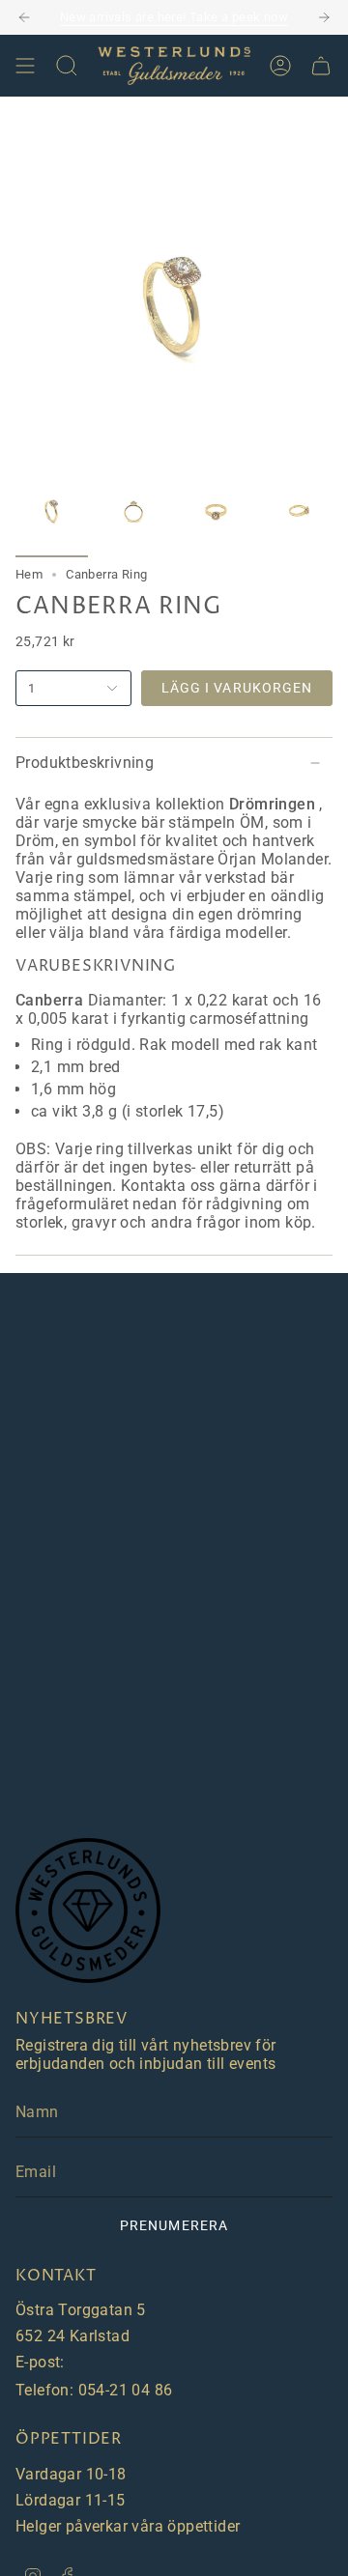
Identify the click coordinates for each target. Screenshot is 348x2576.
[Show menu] (25, 66)
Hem (29, 574)
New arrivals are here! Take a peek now (174, 17)
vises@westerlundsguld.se (163, 2362)
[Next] (324, 17)
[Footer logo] (88, 1911)
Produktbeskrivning (85, 763)
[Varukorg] (321, 66)
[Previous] (24, 17)
